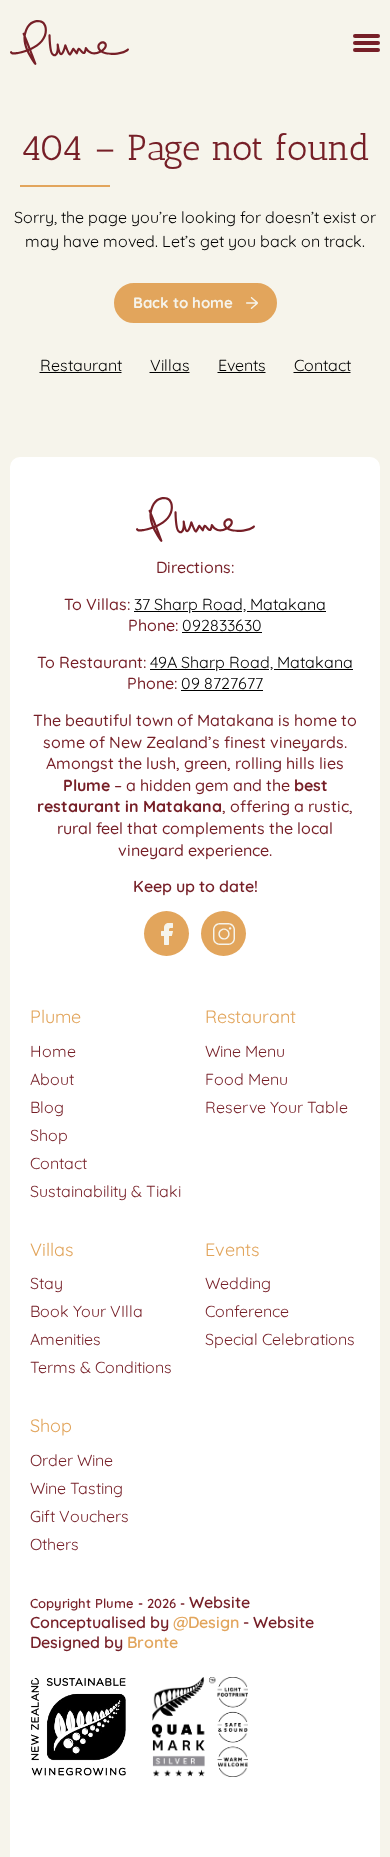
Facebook (166, 933)
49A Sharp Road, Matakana (251, 662)
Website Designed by (172, 1632)
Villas (170, 365)
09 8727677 (222, 683)
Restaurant (81, 365)
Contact (322, 365)
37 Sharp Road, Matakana (230, 604)
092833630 (222, 625)
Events (242, 365)
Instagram (223, 933)
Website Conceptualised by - (141, 1612)
